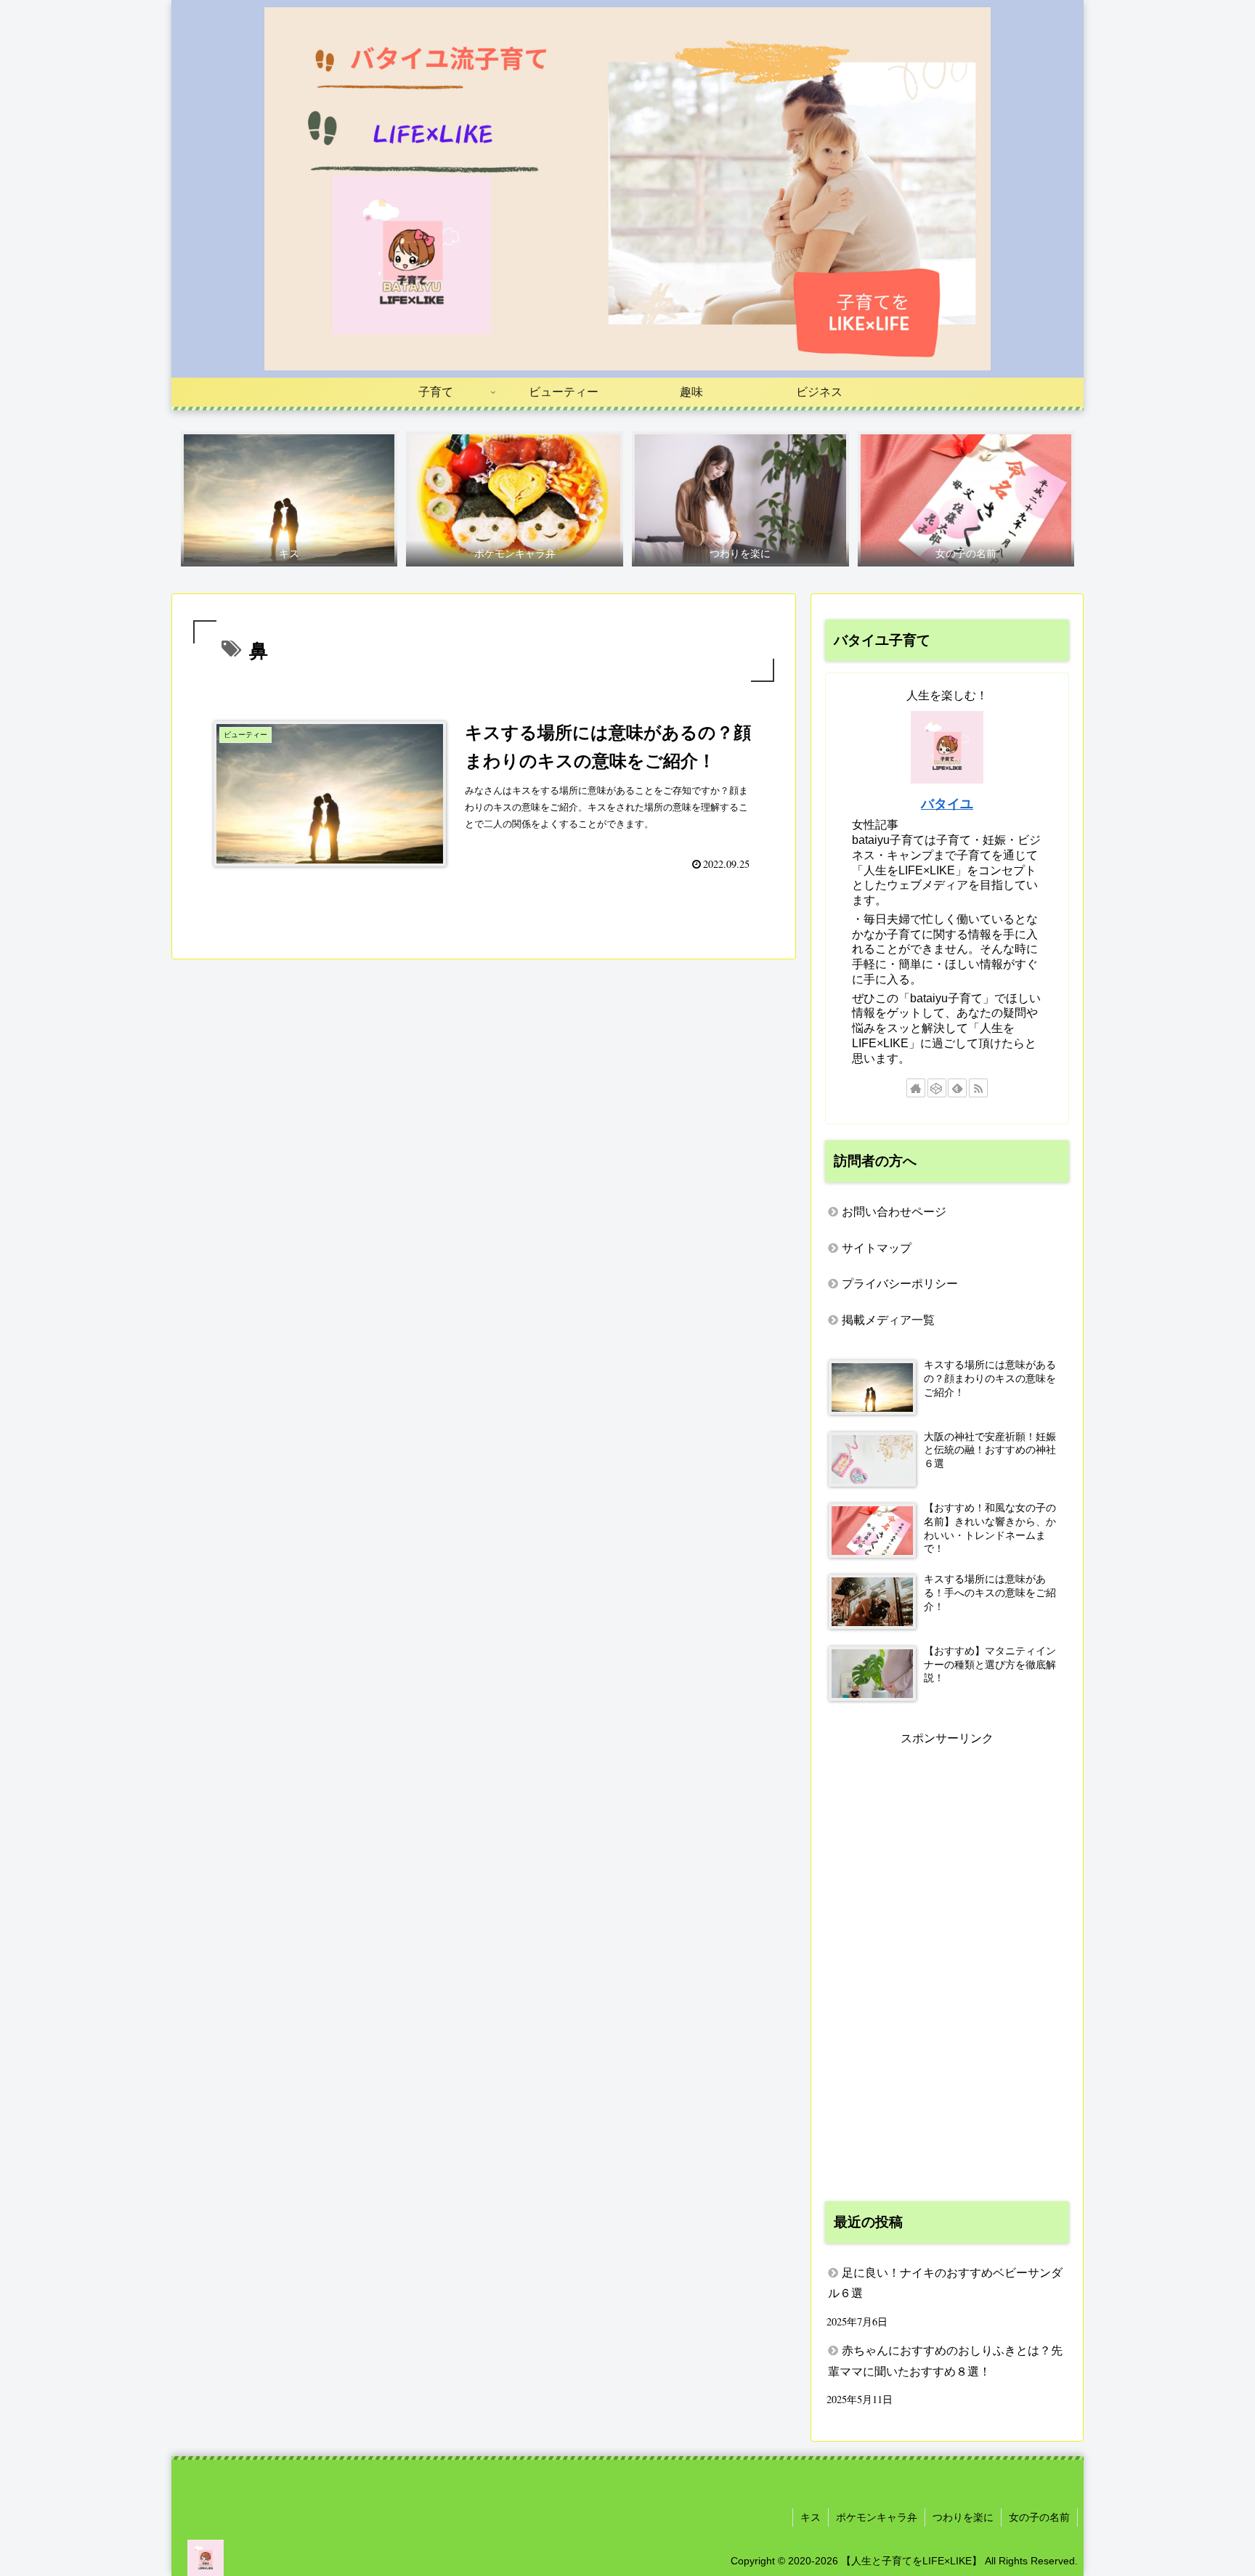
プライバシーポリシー (900, 1284)
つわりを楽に (963, 2517)
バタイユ (947, 804)
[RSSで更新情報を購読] (978, 1088)
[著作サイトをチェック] (916, 1088)
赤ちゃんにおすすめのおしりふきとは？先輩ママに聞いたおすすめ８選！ (945, 2361)
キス (811, 2517)
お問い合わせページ (894, 1212)
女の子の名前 (1039, 2517)
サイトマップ (877, 1248)
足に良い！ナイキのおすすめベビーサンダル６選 (945, 2283)
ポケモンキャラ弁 (877, 2517)
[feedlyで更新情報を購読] (957, 1088)
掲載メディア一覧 (888, 1320)
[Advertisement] (947, 1967)
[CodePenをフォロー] (937, 1088)
